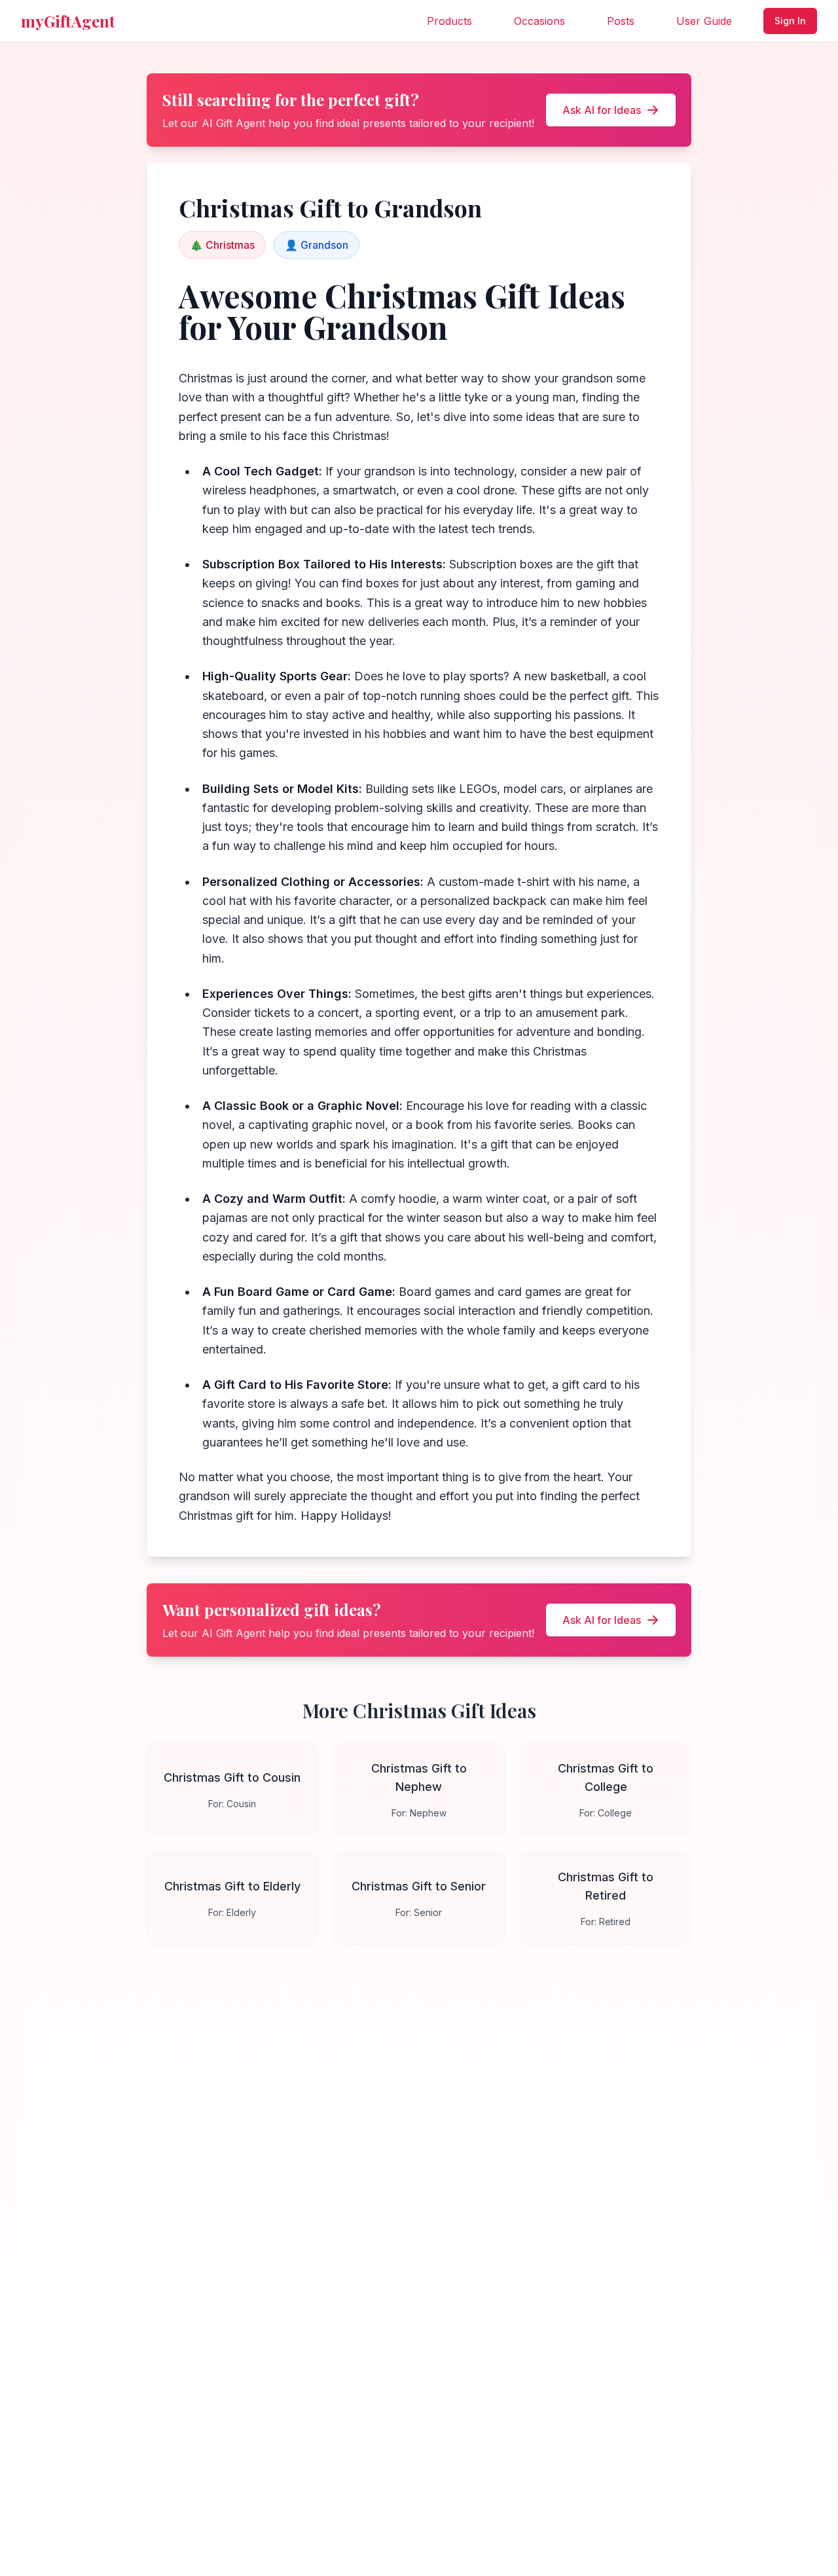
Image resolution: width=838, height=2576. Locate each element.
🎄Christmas (222, 245)
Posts (621, 21)
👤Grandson (317, 245)
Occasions (539, 21)
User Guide (704, 21)
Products (449, 21)
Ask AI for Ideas (602, 110)
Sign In (790, 21)
